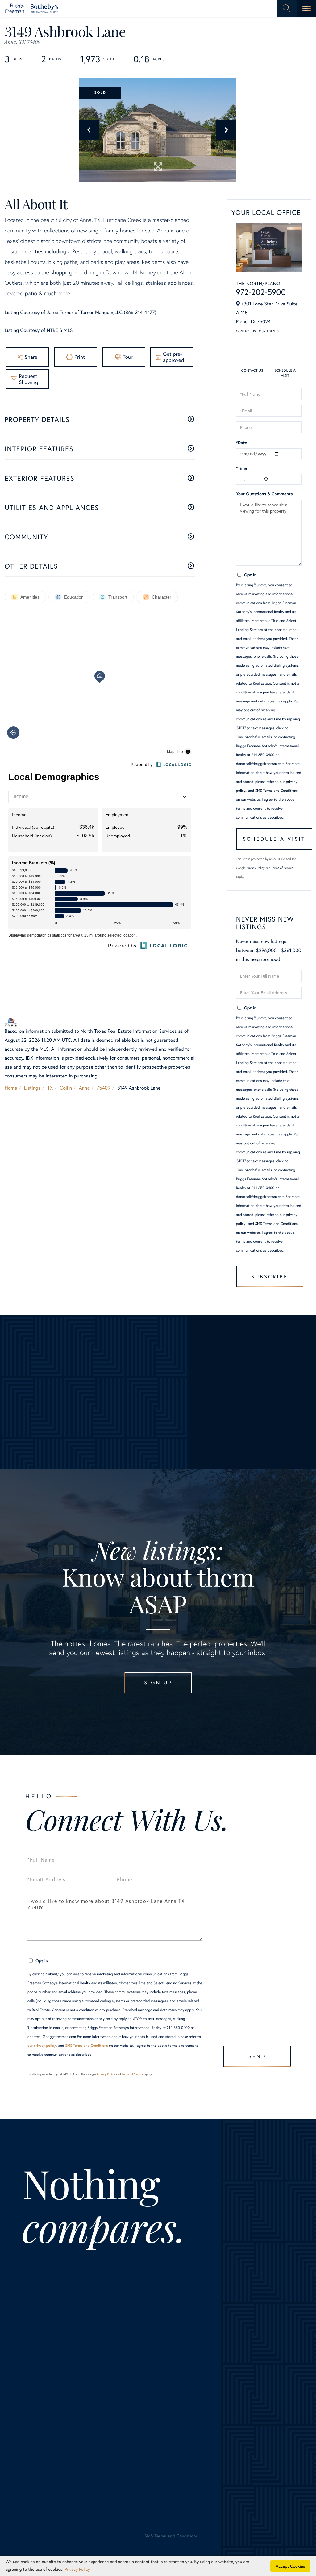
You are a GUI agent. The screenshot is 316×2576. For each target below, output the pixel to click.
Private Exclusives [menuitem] (177, 2380)
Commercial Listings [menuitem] (44, 2415)
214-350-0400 (61, 2275)
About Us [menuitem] (236, 2344)
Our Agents (269, 331)
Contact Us (246, 331)
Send (257, 2056)
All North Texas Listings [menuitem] (48, 2353)
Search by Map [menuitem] (38, 2433)
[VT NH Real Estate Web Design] (271, 2541)
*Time (242, 468)
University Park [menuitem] (103, 2406)
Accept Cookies (291, 2566)
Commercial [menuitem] (171, 2397)
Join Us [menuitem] (233, 2362)
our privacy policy (42, 2046)
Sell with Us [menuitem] (171, 2344)
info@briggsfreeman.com (161, 2275)
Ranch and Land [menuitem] (39, 2397)
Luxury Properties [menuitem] (41, 2380)
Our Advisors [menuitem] (239, 2353)
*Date (242, 442)
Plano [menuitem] (93, 2380)
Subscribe (270, 1276)
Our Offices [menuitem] (238, 2371)
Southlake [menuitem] (98, 2397)
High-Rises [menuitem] (33, 2388)
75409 (103, 1088)
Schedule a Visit (285, 373)
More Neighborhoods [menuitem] (110, 2415)
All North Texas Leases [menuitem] (47, 2451)
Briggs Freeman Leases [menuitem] (47, 2442)
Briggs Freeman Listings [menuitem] (48, 2344)
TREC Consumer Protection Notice (50, 2511)
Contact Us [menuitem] (238, 2388)
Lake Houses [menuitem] (36, 2406)
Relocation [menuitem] (169, 2388)
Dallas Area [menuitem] (34, 2362)
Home (11, 1088)
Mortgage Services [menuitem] (178, 2406)
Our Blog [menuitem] (235, 2380)
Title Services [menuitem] (173, 2415)
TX (50, 1088)
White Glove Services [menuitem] (187, 2371)
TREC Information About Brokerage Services (118, 2511)
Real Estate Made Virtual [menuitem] (185, 2424)
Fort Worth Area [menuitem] (39, 2371)
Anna (84, 1088)
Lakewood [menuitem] (98, 2362)
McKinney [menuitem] (98, 2371)
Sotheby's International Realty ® (43, 2490)
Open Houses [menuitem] (37, 2424)
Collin (66, 1088)
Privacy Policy (256, 868)
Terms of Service (282, 868)
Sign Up (158, 1682)
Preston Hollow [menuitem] (104, 2388)
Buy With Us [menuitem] (178, 2362)
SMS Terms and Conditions (276, 791)
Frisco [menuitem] (94, 2344)
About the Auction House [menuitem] (253, 2397)
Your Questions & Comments (264, 494)
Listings (32, 1088)
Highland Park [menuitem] (102, 2353)
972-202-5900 (261, 292)
